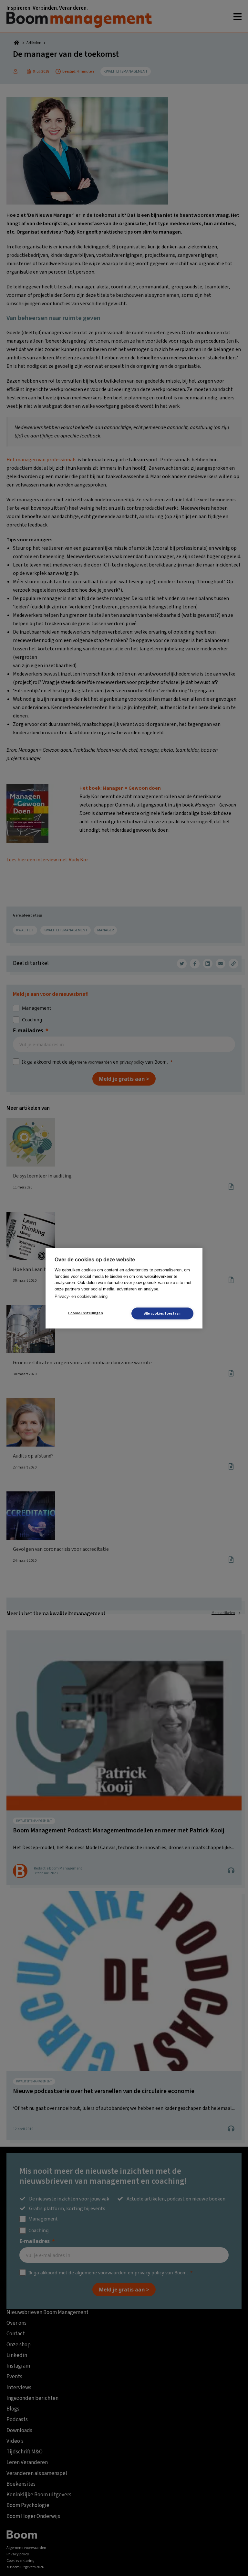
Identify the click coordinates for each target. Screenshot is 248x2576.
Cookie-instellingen (86, 1313)
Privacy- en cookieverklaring (81, 1296)
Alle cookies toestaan (162, 1313)
